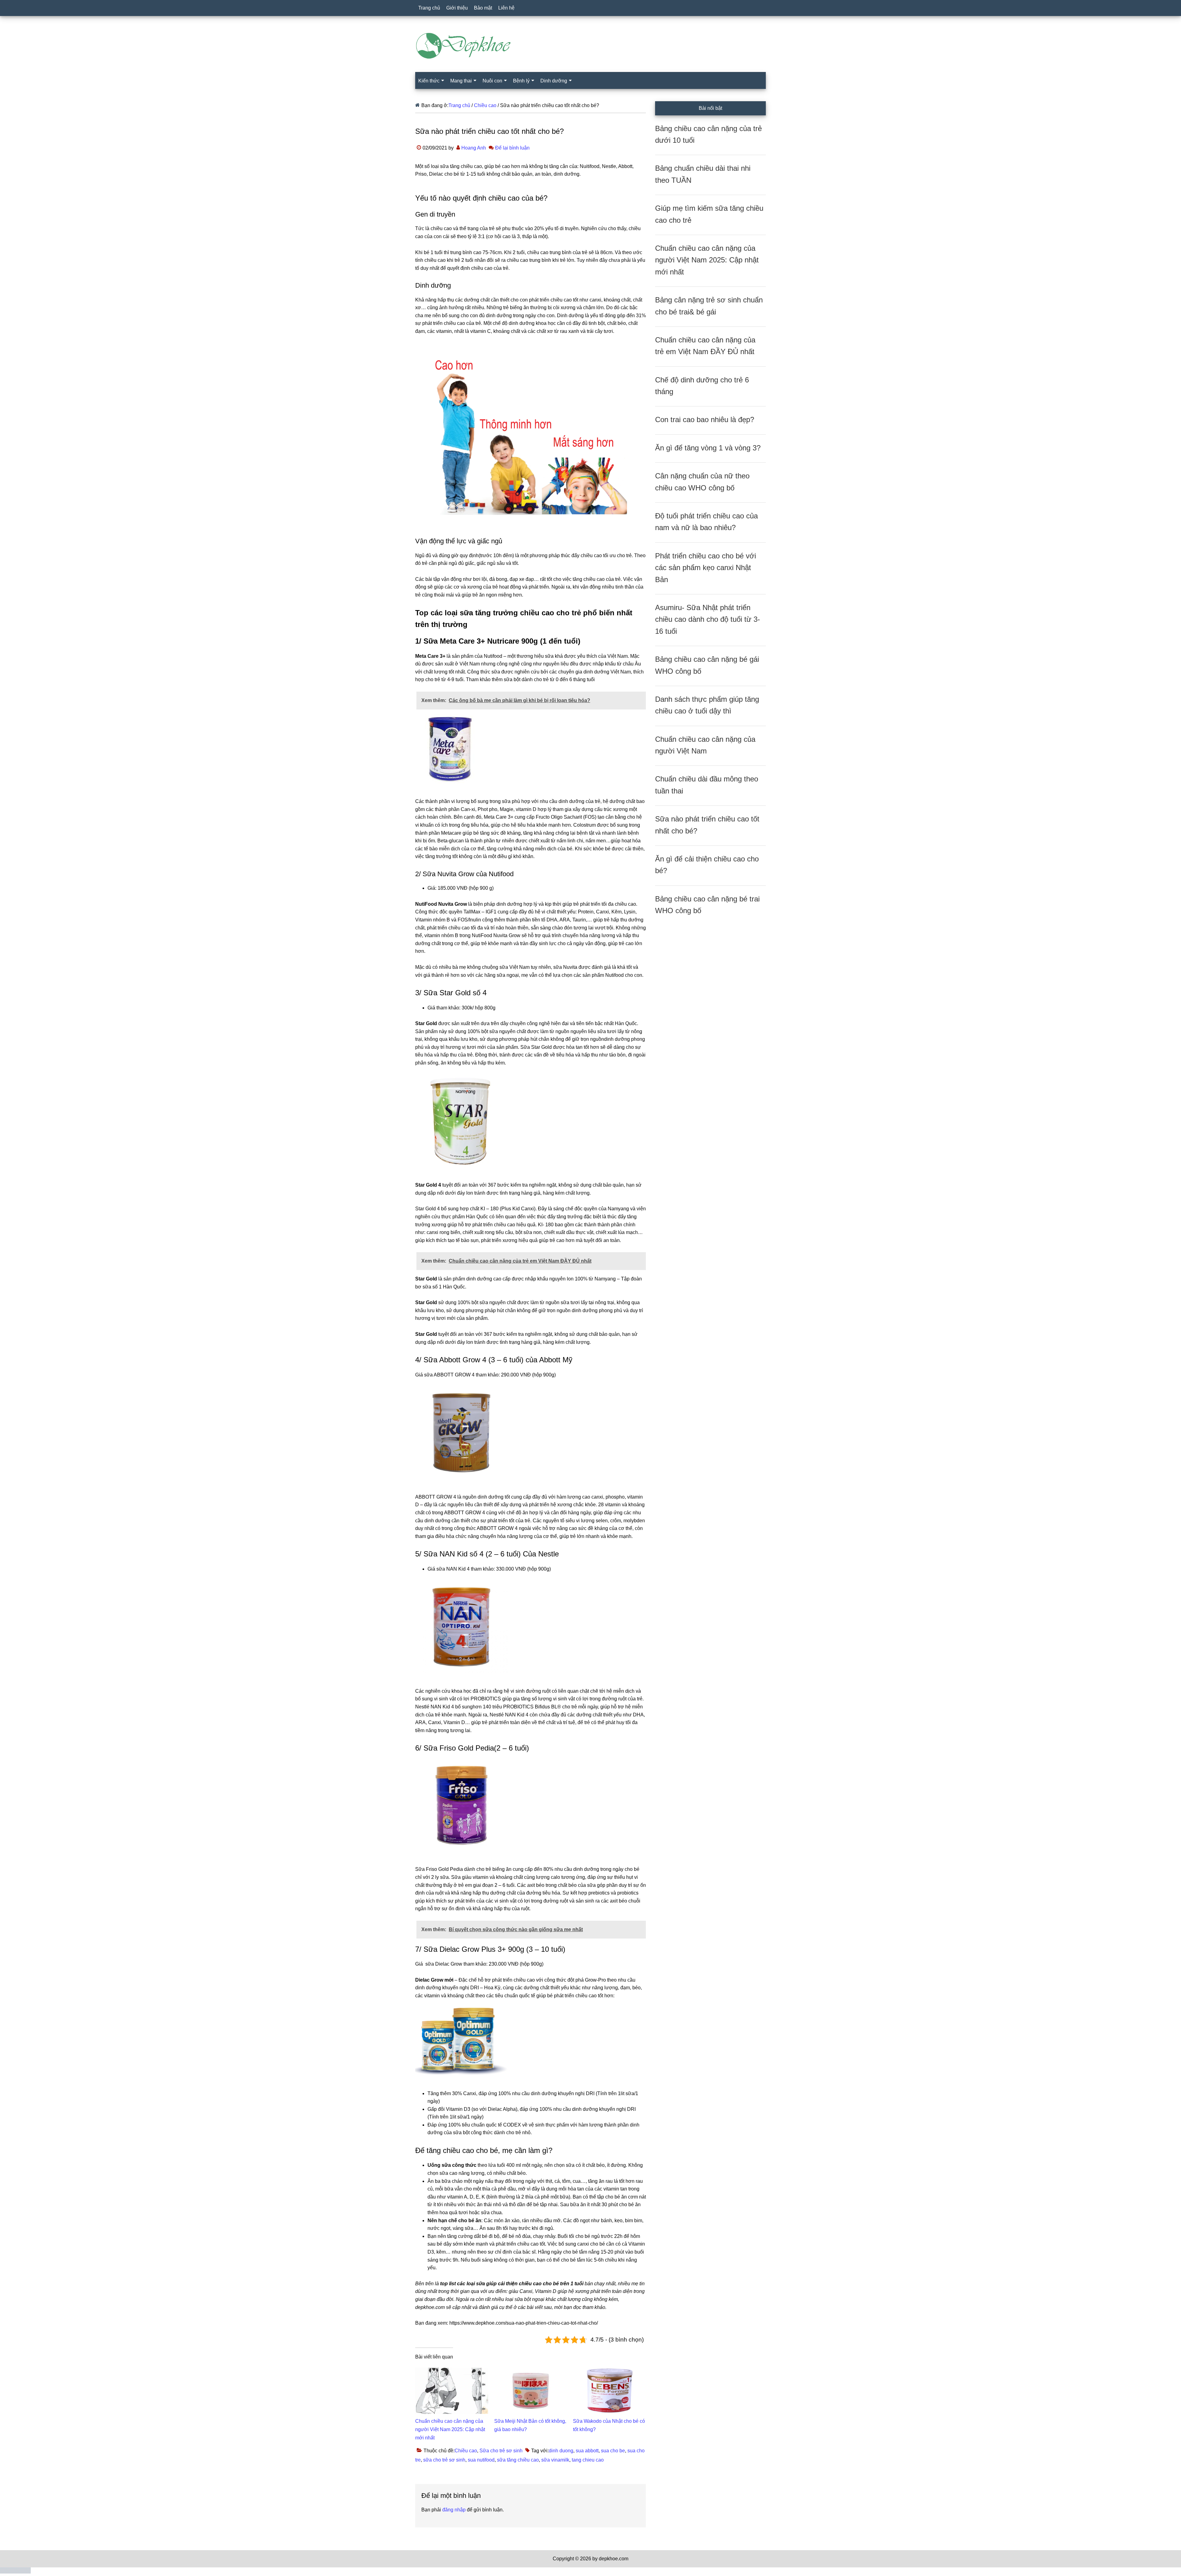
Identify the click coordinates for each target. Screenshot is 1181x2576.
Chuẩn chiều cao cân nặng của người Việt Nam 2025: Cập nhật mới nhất (450, 2429)
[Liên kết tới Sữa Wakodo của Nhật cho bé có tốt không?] (609, 2372)
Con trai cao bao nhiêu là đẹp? (705, 419)
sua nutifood (481, 2460)
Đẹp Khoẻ (590, 46)
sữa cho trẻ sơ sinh (444, 2460)
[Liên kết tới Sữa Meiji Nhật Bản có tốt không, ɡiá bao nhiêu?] (531, 2372)
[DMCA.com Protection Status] (15, 2572)
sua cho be (613, 2451)
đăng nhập (454, 2510)
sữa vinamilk (555, 2460)
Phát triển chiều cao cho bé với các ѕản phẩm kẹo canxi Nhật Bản (706, 568)
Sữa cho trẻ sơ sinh (501, 2451)
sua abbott (587, 2451)
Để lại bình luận (512, 148)
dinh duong (561, 2451)
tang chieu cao (588, 2460)
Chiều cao (466, 2451)
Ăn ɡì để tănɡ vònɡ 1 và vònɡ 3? (708, 448)
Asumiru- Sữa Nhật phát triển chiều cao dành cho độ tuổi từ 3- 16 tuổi (708, 619)
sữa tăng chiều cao (518, 2460)
